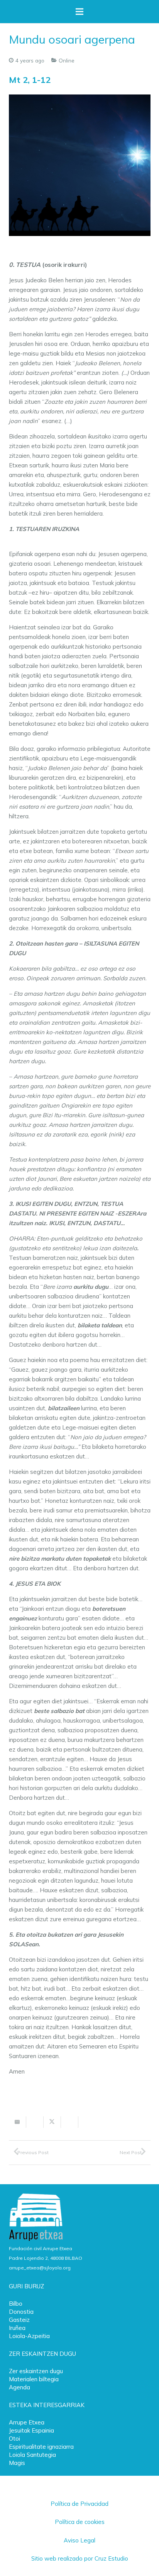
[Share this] (35, 2122)
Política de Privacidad (79, 2504)
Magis (17, 2463)
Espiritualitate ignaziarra (41, 2447)
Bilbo (16, 2304)
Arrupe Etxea (27, 2422)
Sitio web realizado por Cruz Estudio (80, 2558)
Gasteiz (19, 2320)
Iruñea (17, 2328)
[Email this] (18, 2122)
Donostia (21, 2312)
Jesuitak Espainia (31, 2430)
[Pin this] (87, 2122)
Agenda (19, 2387)
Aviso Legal (79, 2540)
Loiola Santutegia (32, 2455)
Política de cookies (80, 2522)
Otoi (14, 2439)
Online (67, 60)
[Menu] (79, 12)
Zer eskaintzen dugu (36, 2371)
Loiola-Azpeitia (29, 2336)
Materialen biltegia (34, 2379)
